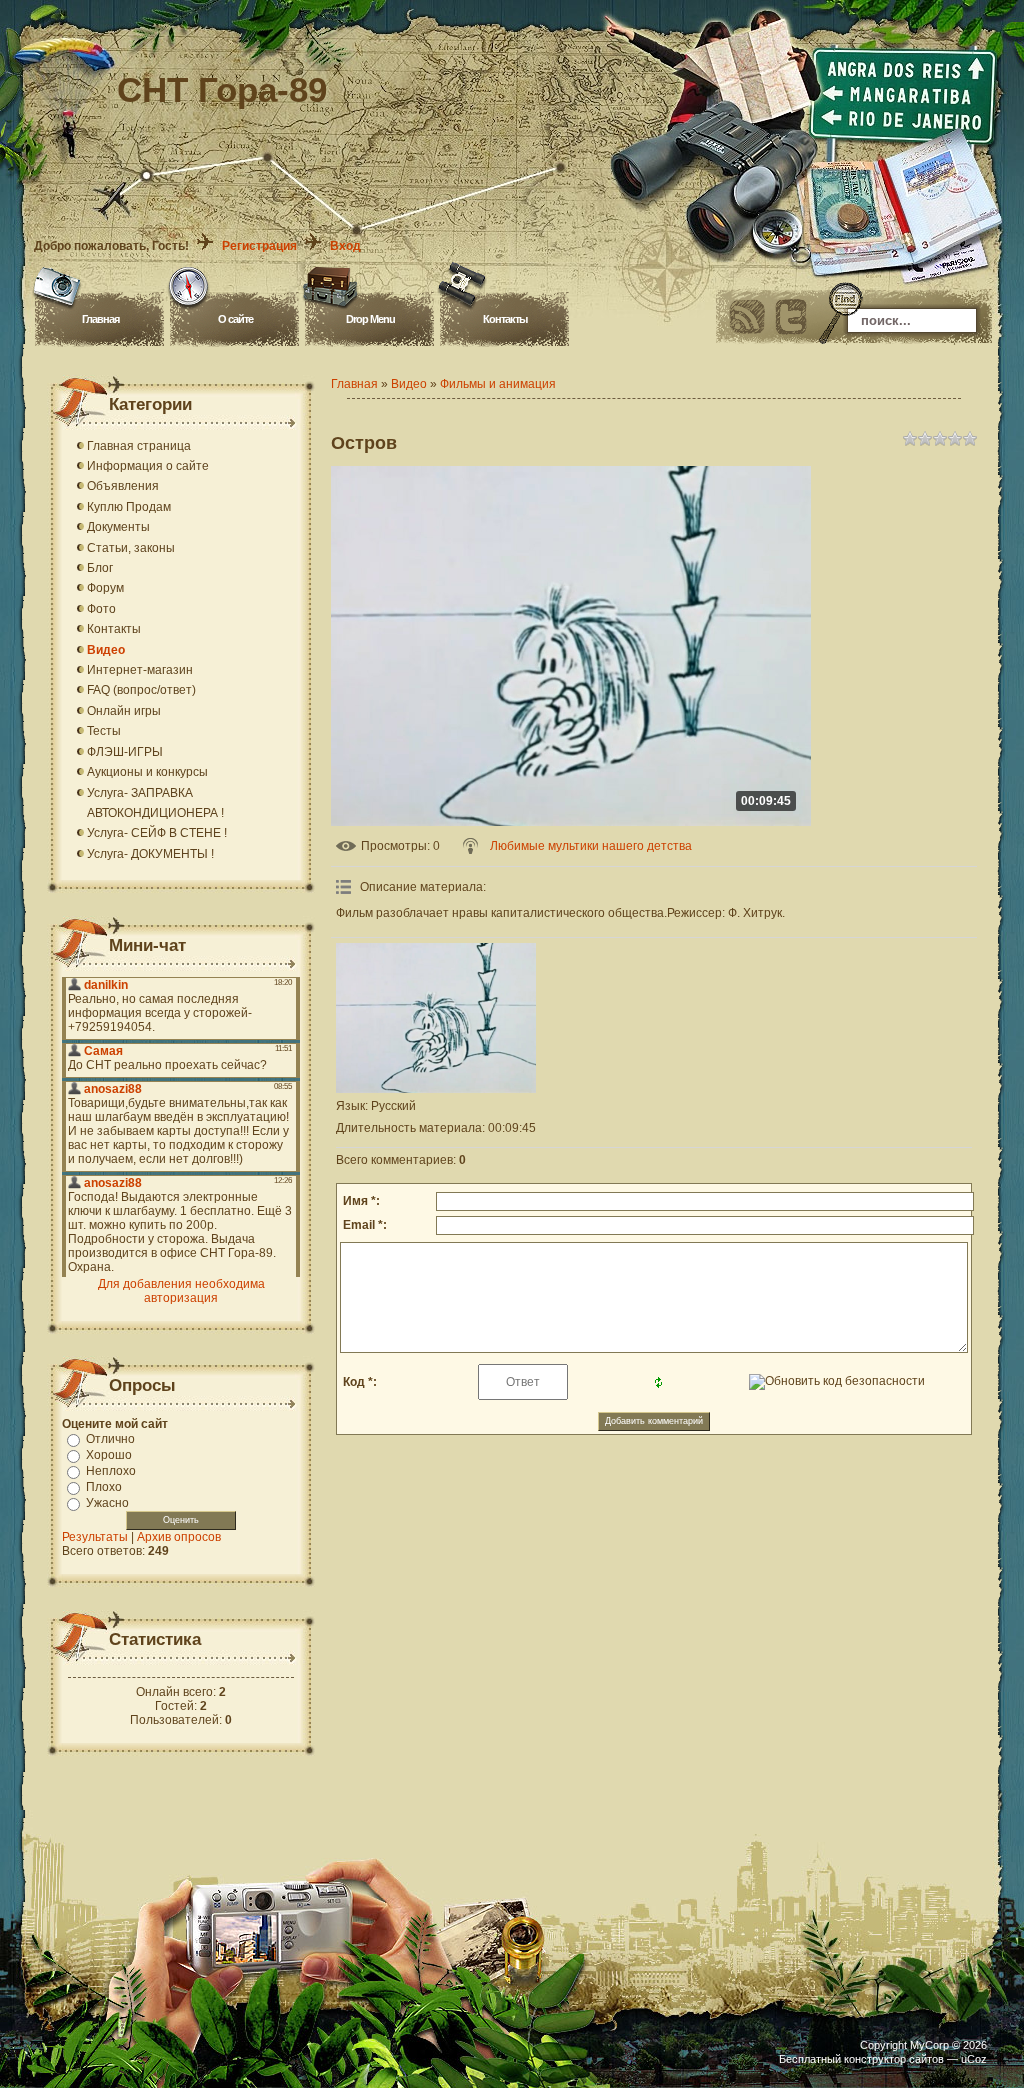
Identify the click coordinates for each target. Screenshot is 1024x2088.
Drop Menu (370, 319)
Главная (100, 319)
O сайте (235, 319)
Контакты (505, 319)
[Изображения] (436, 1018)
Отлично (110, 1439)
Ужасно (107, 1503)
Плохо (104, 1487)
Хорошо (109, 1455)
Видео (409, 384)
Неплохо (111, 1471)
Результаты (95, 1537)
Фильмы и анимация (498, 384)
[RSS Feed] (747, 317)
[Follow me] (791, 317)
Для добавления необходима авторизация (181, 1291)
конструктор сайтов (894, 2059)
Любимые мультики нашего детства (591, 846)
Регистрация (259, 246)
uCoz (974, 2059)
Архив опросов (179, 1537)
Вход (345, 246)
